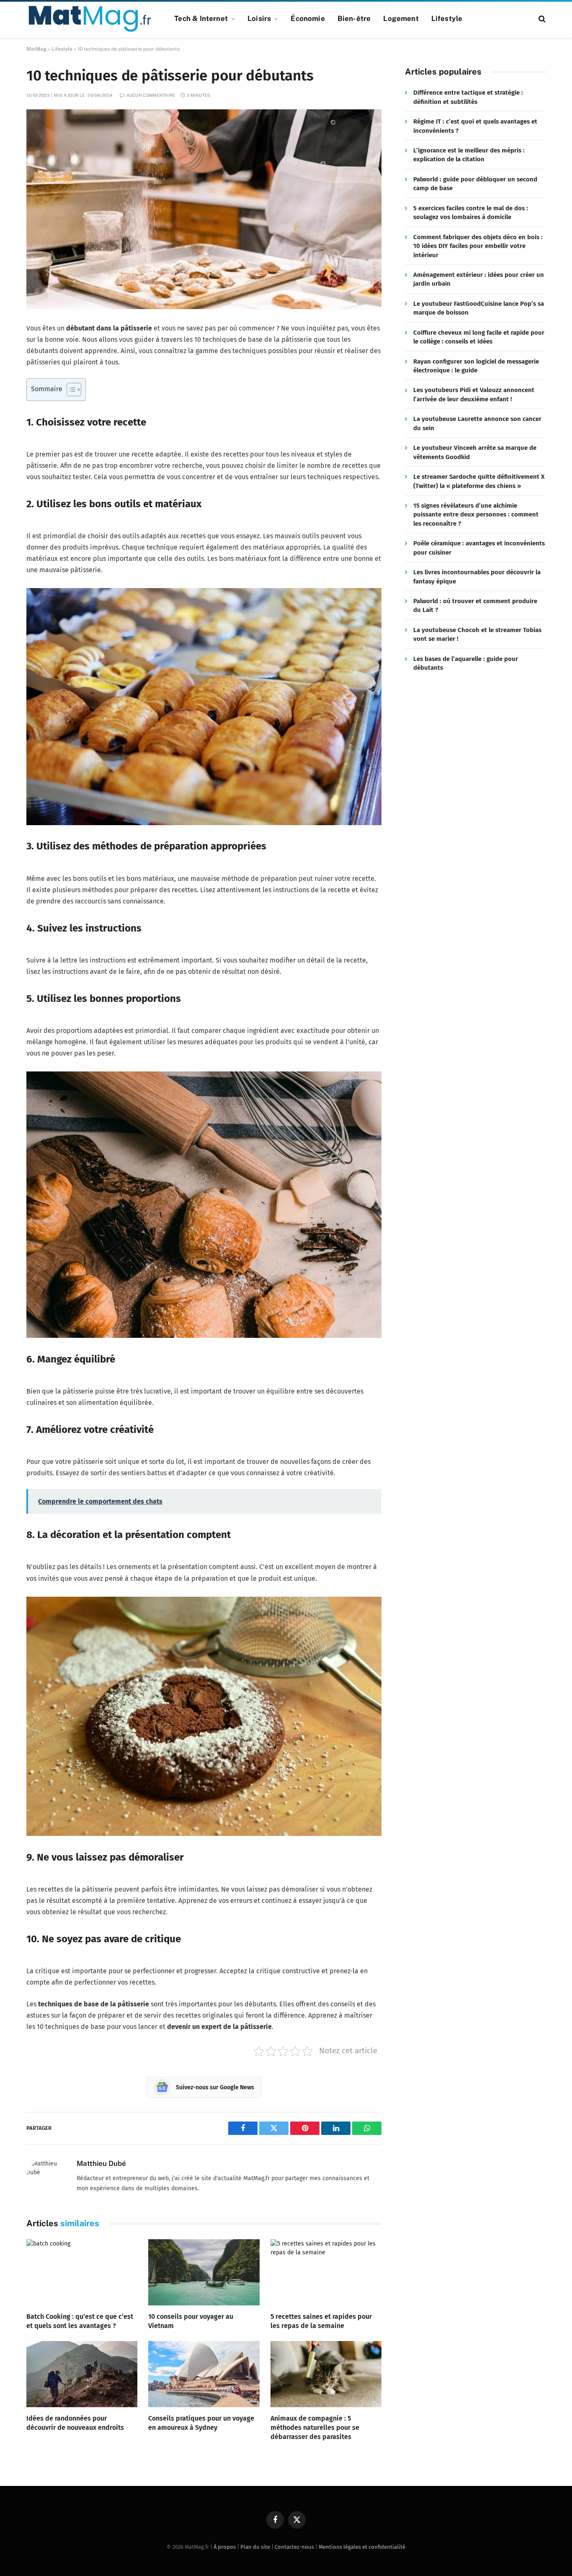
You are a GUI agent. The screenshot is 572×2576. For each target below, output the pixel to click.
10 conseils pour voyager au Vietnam (191, 2321)
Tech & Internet (201, 18)
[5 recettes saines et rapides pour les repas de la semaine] (326, 2272)
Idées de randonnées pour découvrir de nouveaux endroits (75, 2423)
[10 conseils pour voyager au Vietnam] (204, 2272)
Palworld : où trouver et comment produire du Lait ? (475, 605)
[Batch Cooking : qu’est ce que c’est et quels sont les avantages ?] (82, 2272)
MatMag (36, 49)
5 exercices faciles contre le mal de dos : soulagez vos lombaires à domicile (471, 213)
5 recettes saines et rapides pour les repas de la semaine (321, 2321)
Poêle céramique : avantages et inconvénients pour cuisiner (479, 548)
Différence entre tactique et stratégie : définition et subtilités (468, 97)
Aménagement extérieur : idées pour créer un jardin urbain (479, 279)
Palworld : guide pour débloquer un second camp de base (475, 184)
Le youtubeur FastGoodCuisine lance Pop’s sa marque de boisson (479, 308)
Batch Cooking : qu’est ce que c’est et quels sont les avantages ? (80, 2321)
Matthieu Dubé (101, 2163)
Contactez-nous (294, 2547)
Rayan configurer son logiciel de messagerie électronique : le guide (476, 366)
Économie (308, 18)
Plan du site (255, 2547)
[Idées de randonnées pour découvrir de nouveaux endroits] (82, 2374)
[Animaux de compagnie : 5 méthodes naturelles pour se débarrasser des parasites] (326, 2374)
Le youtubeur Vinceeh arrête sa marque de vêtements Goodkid (475, 452)
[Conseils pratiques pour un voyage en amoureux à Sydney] (204, 2374)
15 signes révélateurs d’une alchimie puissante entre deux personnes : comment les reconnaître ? (476, 515)
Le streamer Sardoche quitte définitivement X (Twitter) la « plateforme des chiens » (479, 481)
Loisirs (259, 18)
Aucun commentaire (151, 95)
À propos (225, 2547)
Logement (401, 18)
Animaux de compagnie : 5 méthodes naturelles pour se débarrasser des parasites (315, 2428)
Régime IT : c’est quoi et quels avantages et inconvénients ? (475, 126)
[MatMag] (90, 19)
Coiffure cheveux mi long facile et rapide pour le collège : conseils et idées (479, 337)
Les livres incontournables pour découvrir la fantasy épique (477, 577)
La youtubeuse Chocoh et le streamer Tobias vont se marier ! (477, 634)
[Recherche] (541, 19)
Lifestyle (447, 18)
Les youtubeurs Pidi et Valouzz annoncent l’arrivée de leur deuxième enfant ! (474, 395)
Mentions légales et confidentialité (362, 2547)
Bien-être (354, 18)
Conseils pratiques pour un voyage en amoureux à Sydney (201, 2423)
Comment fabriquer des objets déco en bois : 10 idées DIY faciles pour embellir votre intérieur (478, 246)
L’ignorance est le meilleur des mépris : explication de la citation (469, 155)
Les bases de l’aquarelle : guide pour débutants (466, 663)
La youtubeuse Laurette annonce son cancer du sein (477, 423)
